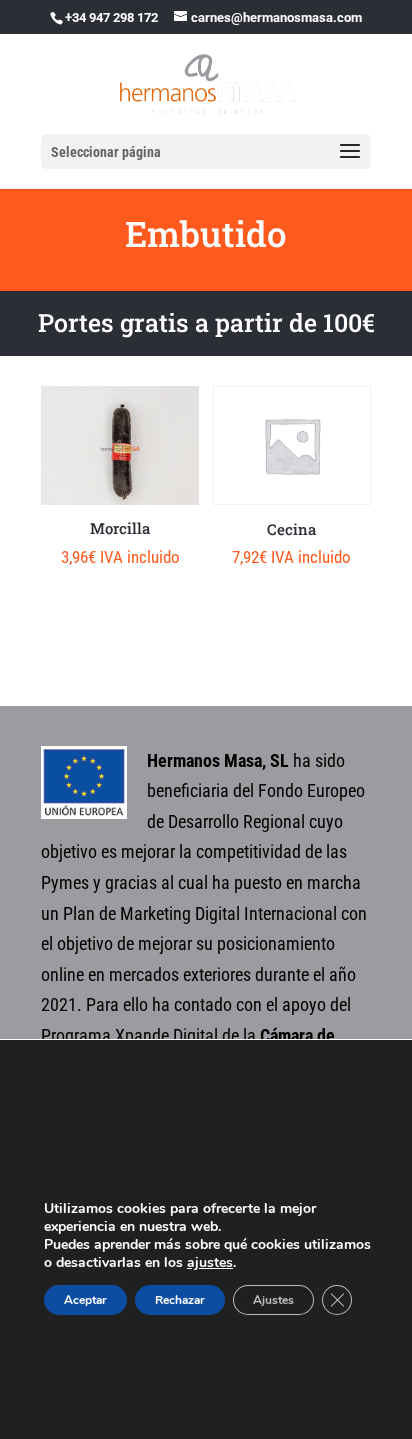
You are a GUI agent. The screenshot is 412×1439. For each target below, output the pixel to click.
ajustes (210, 1263)
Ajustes (273, 1300)
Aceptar (85, 1300)
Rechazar (180, 1300)
